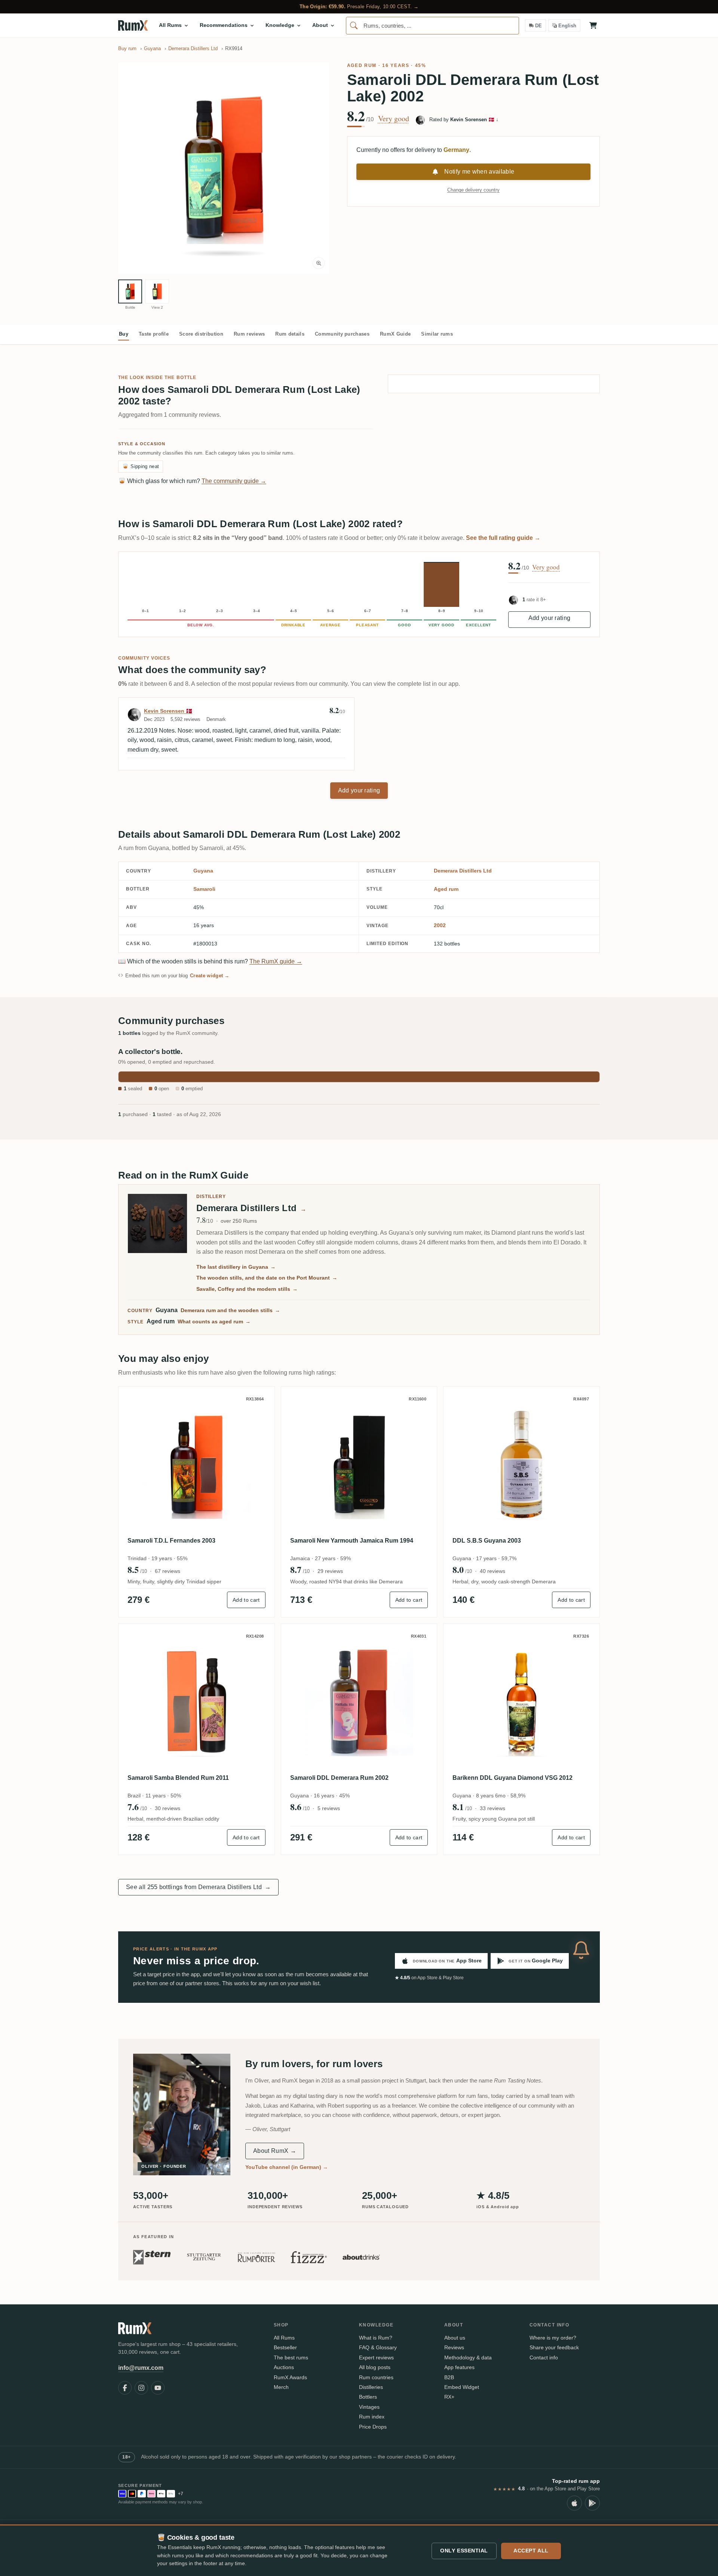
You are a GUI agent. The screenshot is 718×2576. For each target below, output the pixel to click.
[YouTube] (158, 2388)
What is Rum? (376, 2338)
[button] (224, 168)
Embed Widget (462, 2387)
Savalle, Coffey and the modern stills (247, 1289)
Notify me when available (479, 172)
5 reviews (329, 1808)
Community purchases (342, 334)
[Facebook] (125, 2388)
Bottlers (368, 2397)
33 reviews (493, 1808)
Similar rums (437, 334)
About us (455, 2338)
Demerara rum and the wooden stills (230, 1310)
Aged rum (362, 65)
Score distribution (201, 334)
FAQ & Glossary (378, 2347)
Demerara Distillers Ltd (463, 871)
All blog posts (375, 2367)
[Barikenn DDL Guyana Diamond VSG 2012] (521, 1702)
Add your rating (550, 618)
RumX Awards (290, 2377)
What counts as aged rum (214, 1321)
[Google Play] (592, 2503)
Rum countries (376, 2377)
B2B (449, 2377)
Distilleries (371, 2387)
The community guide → (234, 481)
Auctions (284, 2367)
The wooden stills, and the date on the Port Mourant (267, 1278)
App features (459, 2367)
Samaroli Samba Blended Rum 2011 (178, 1778)
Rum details (290, 334)
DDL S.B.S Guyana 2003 (487, 1541)
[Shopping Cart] (593, 25)
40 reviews (493, 1571)
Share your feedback (554, 2347)
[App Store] (574, 2503)
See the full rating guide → (503, 538)
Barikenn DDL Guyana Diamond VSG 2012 (513, 1778)
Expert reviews (376, 2357)
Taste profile (154, 334)
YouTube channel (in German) (287, 2167)
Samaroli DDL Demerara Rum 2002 (339, 1778)
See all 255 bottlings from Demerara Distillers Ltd (198, 1887)
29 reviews (330, 1571)
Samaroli (204, 889)
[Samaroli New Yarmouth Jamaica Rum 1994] (359, 1465)
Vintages (369, 2407)
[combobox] (432, 26)
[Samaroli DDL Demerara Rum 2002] (359, 1702)
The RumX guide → (276, 961)
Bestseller (285, 2347)
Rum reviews (249, 334)
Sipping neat (141, 466)
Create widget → (210, 976)
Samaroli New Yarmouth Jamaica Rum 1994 (352, 1541)
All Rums (284, 2338)
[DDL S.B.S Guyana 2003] (521, 1465)
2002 (440, 925)
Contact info (544, 2357)
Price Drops (373, 2427)
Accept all (531, 2551)
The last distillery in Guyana (236, 1267)
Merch (281, 2387)
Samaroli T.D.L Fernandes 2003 (171, 1541)
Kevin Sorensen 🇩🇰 (168, 711)
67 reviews (168, 1571)
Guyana (203, 871)
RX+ (449, 2397)
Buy (124, 334)
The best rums (291, 2357)
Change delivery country (473, 190)
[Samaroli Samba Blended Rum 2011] (197, 1702)
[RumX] (133, 25)
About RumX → (275, 2151)
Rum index (372, 2417)
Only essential (464, 2551)
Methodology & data (468, 2357)
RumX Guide (395, 334)
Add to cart (246, 1600)
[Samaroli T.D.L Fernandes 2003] (197, 1465)
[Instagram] (141, 2388)
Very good (394, 119)
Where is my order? (553, 2338)
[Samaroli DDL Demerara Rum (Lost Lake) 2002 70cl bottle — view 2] (157, 291)
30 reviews (168, 1808)
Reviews (454, 2347)
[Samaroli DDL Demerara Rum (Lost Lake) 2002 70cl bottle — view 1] (130, 291)
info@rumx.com (141, 2368)
